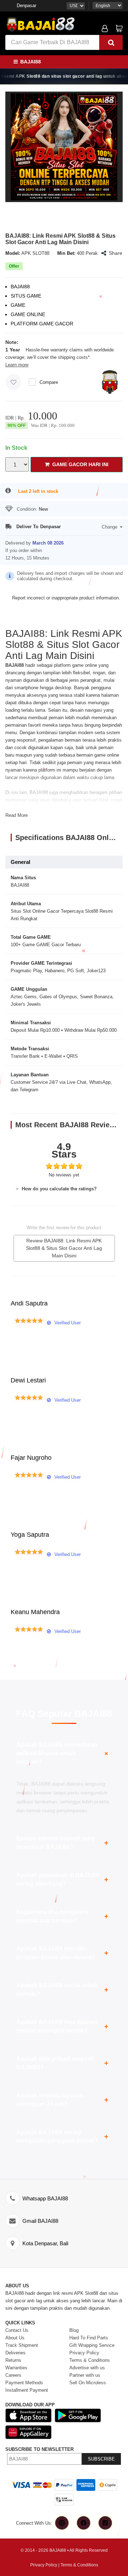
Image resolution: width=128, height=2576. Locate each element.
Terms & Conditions (79, 2565)
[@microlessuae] (62, 2523)
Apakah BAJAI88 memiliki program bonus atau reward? (62, 1953)
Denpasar (26, 6)
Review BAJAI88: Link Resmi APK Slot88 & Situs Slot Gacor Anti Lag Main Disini (64, 1248)
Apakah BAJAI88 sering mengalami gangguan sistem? (62, 2136)
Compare (49, 382)
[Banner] (41, 24)
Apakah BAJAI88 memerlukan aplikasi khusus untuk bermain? (63, 1753)
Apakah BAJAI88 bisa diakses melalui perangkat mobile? (62, 2026)
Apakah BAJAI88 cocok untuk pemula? (62, 1990)
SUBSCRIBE (101, 2459)
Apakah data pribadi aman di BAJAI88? (62, 2063)
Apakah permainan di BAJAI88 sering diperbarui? (62, 1879)
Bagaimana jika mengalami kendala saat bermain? (62, 1916)
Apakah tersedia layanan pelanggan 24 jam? (62, 2100)
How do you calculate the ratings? (58, 1189)
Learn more (17, 365)
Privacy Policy (44, 2565)
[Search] (111, 42)
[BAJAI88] (64, 147)
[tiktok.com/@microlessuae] (105, 2523)
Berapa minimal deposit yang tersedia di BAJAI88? (62, 1843)
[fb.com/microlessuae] (84, 2523)
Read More (17, 815)
